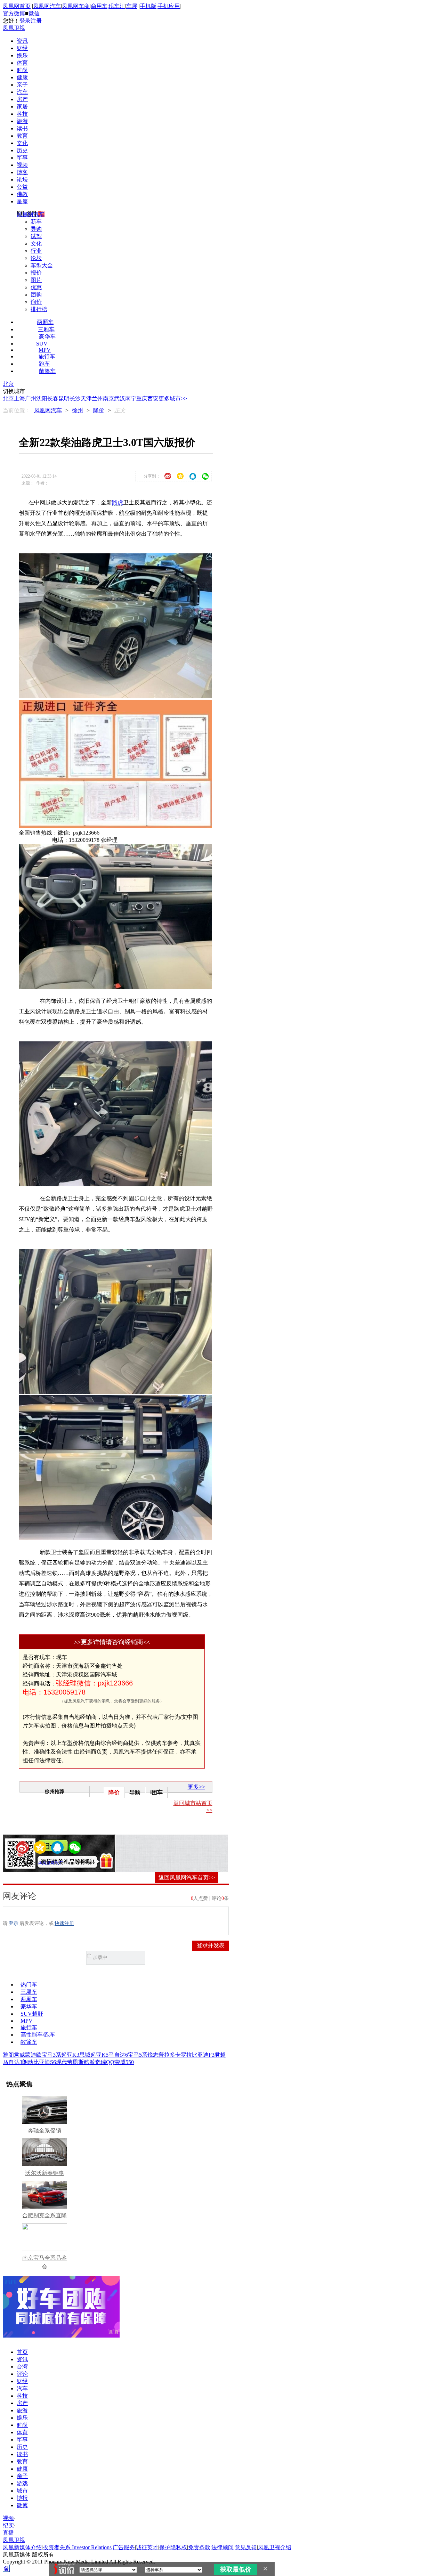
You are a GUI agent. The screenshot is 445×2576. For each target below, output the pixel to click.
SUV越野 (32, 2014)
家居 (22, 107)
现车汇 (117, 6)
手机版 (148, 6)
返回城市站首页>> (193, 1807)
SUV (42, 344)
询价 (36, 302)
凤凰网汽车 (47, 6)
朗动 (28, 2062)
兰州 (97, 399)
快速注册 (64, 1923)
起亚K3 (70, 2055)
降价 (99, 410)
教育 (22, 136)
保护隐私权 (173, 2547)
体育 (22, 63)
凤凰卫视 (14, 28)
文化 (22, 143)
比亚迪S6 (45, 2062)
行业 (36, 251)
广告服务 (124, 2547)
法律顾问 (222, 2547)
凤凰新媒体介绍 (22, 2547)
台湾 (22, 2367)
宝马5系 (138, 2055)
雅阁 (8, 2055)
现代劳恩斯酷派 (75, 2062)
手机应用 (169, 6)
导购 (36, 229)
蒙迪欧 (33, 2055)
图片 (36, 280)
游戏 (22, 2483)
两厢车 (45, 322)
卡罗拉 (184, 2055)
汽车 (22, 92)
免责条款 (199, 2547)
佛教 (22, 194)
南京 (108, 399)
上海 (19, 399)
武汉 (120, 399)
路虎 (118, 502)
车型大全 (42, 265)
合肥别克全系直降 (44, 2215)
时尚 (22, 70)
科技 (22, 114)
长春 (53, 399)
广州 (31, 399)
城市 (22, 2491)
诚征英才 (147, 2547)
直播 (8, 2533)
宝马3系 (51, 2055)
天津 (86, 399)
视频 (22, 165)
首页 (22, 2352)
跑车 (44, 364)
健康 (22, 77)
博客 (22, 172)
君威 (19, 2055)
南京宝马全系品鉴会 (44, 2262)
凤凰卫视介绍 (275, 2547)
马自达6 (118, 2055)
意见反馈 (246, 2547)
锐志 (153, 2055)
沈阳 (42, 399)
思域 (85, 2055)
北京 (8, 384)
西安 (153, 399)
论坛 (22, 180)
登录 (25, 21)
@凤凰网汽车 (51, 1863)
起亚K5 (99, 2055)
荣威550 (124, 2062)
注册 (36, 21)
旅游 (22, 121)
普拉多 (167, 2055)
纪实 (8, 2525)
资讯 (22, 41)
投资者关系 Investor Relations (77, 2547)
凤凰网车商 (76, 6)
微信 (34, 13)
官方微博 (14, 13)
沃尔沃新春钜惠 (44, 2173)
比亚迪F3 (203, 2055)
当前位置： (17, 410)
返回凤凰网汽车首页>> (187, 1878)
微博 (22, 2505)
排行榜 (39, 309)
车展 (132, 6)
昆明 (64, 399)
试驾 (36, 236)
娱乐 (22, 55)
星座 (22, 201)
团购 (36, 295)
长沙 (75, 399)
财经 (22, 48)
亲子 (22, 85)
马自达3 (13, 2062)
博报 (22, 2498)
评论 (22, 2374)
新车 (36, 222)
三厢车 (46, 329)
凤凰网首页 (17, 6)
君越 (220, 2055)
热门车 (29, 1985)
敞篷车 (47, 371)
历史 (22, 150)
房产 (22, 99)
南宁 (131, 399)
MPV (45, 350)
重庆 (142, 399)
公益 (22, 187)
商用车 (99, 6)
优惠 (36, 287)
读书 (22, 128)
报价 (36, 273)
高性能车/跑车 (38, 2035)
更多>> (196, 1787)
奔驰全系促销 (44, 2131)
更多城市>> (173, 399)
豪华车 (47, 337)
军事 (22, 158)
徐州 (78, 410)
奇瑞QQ (105, 2062)
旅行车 (47, 356)
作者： (30, 1863)
